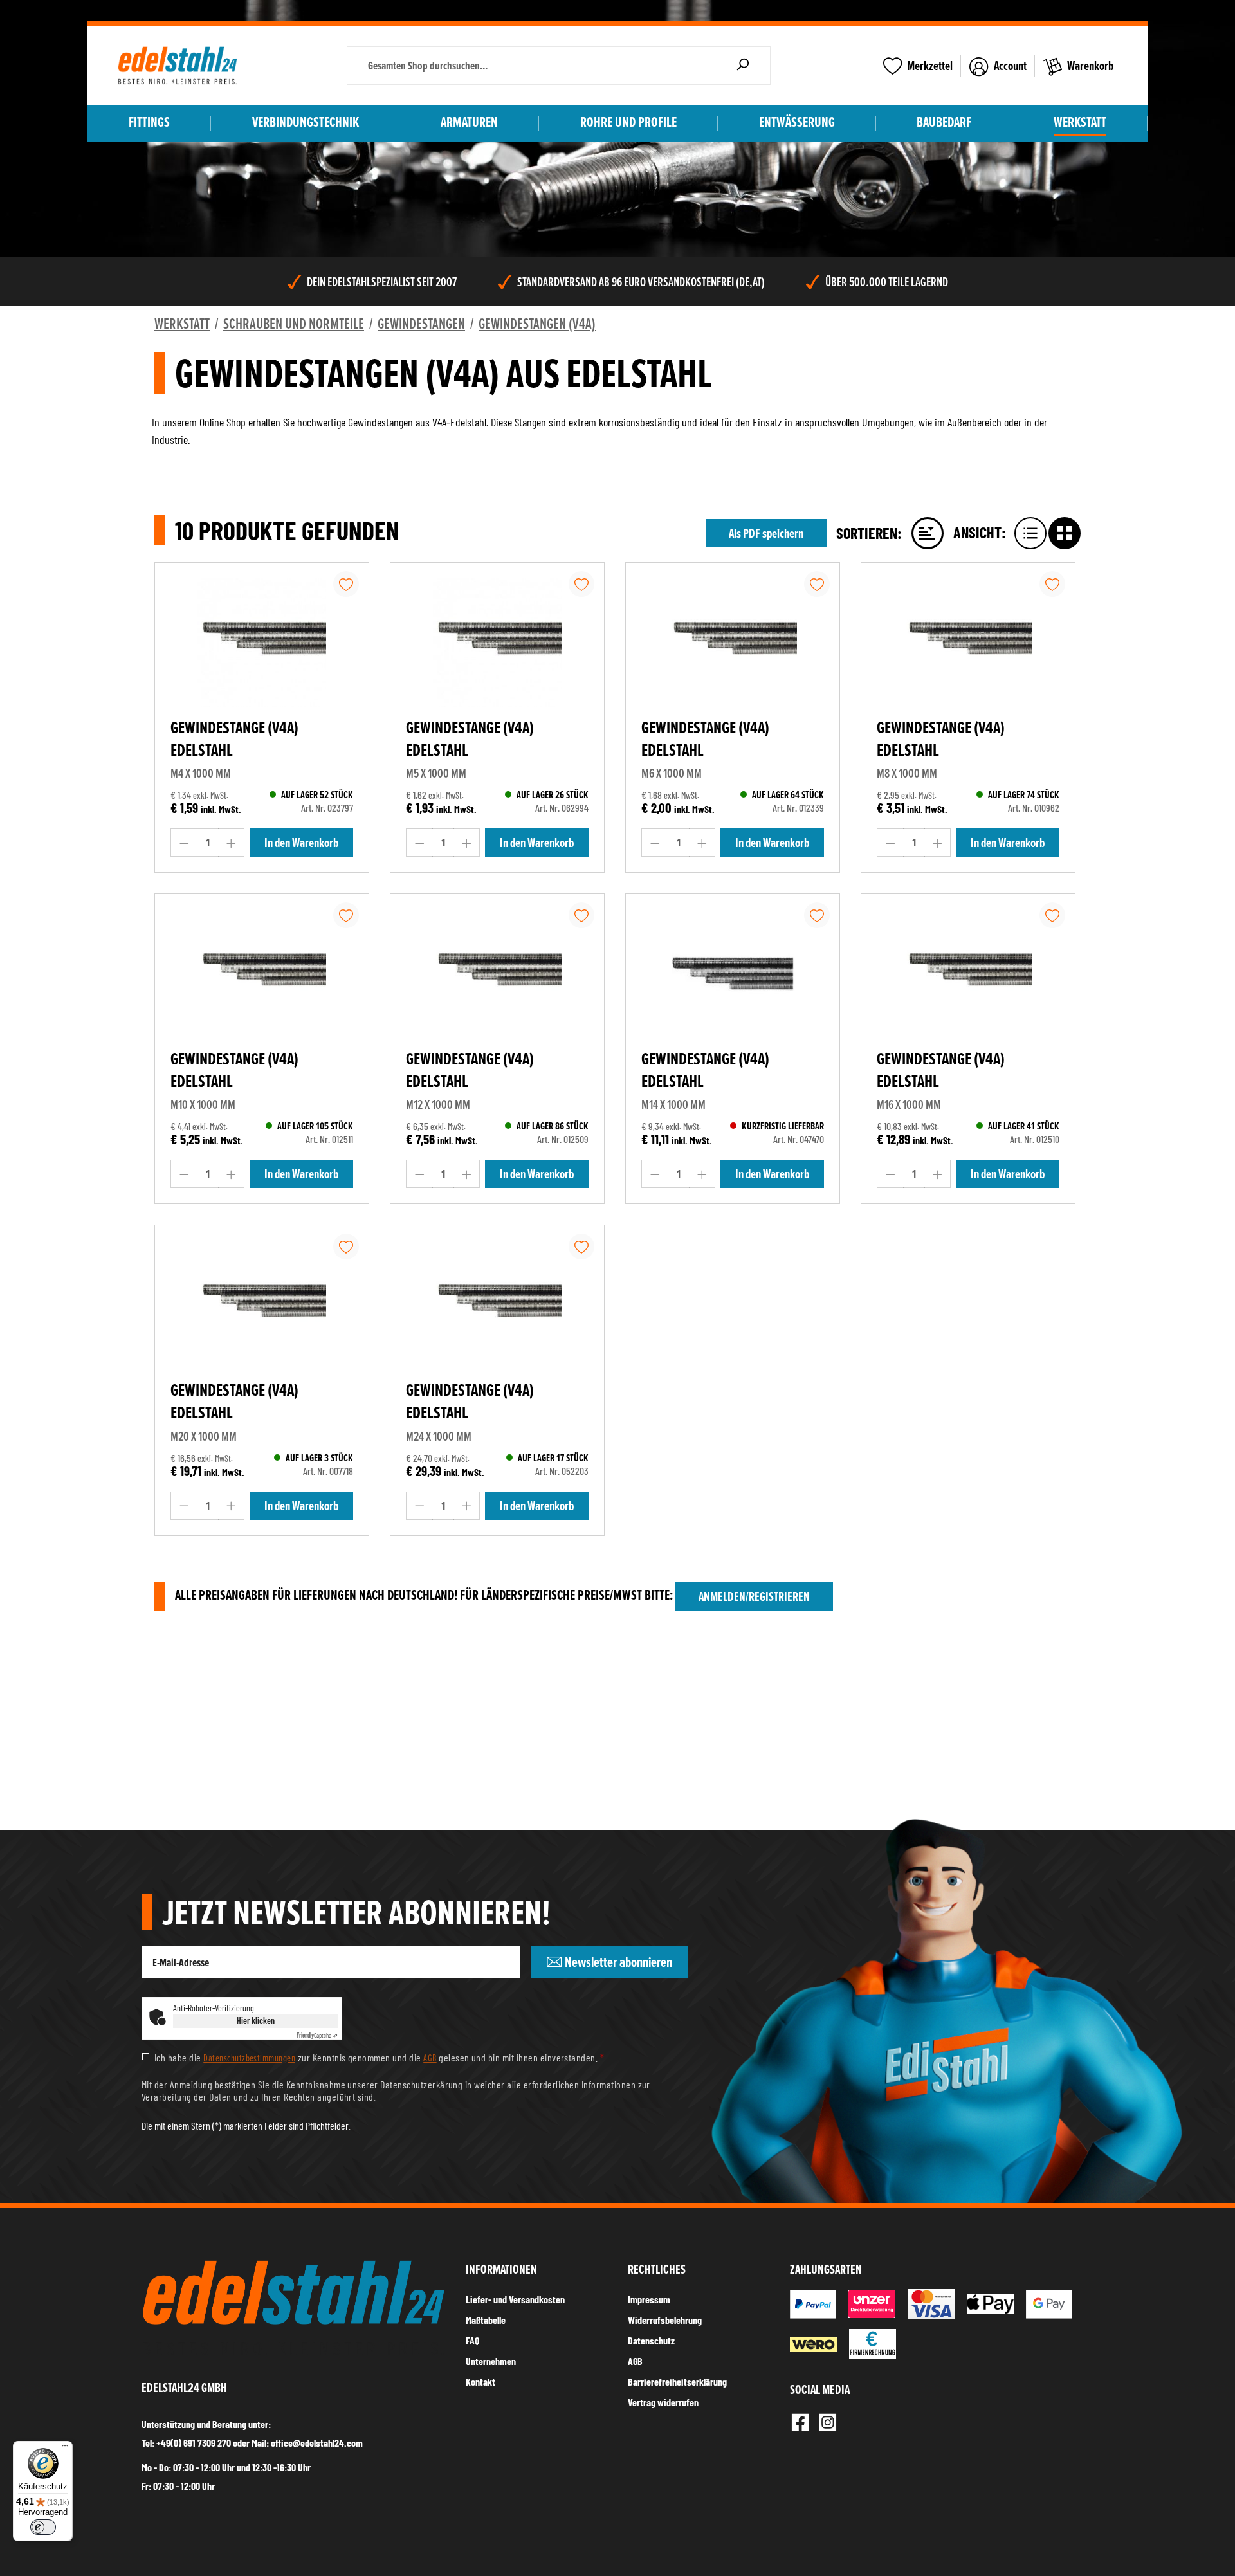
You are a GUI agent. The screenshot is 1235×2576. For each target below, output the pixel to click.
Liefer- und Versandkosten (515, 2299)
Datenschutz (651, 2340)
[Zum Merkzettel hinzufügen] (346, 584)
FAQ (472, 2340)
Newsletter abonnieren (617, 1962)
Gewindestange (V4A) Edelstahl (234, 739)
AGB (430, 2058)
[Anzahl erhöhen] (232, 843)
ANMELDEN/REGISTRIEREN (754, 1596)
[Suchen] (743, 66)
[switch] (43, 2527)
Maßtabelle (486, 2320)
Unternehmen (491, 2361)
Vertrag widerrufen (663, 2402)
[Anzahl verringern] (184, 843)
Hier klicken (256, 2021)
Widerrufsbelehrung (665, 2320)
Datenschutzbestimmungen (249, 2058)
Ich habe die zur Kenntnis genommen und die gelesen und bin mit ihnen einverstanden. (379, 2058)
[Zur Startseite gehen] (178, 66)
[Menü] (65, 2449)
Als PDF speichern (766, 533)
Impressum (649, 2299)
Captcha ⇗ (317, 2035)
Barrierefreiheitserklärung (677, 2381)
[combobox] (531, 66)
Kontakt (480, 2381)
